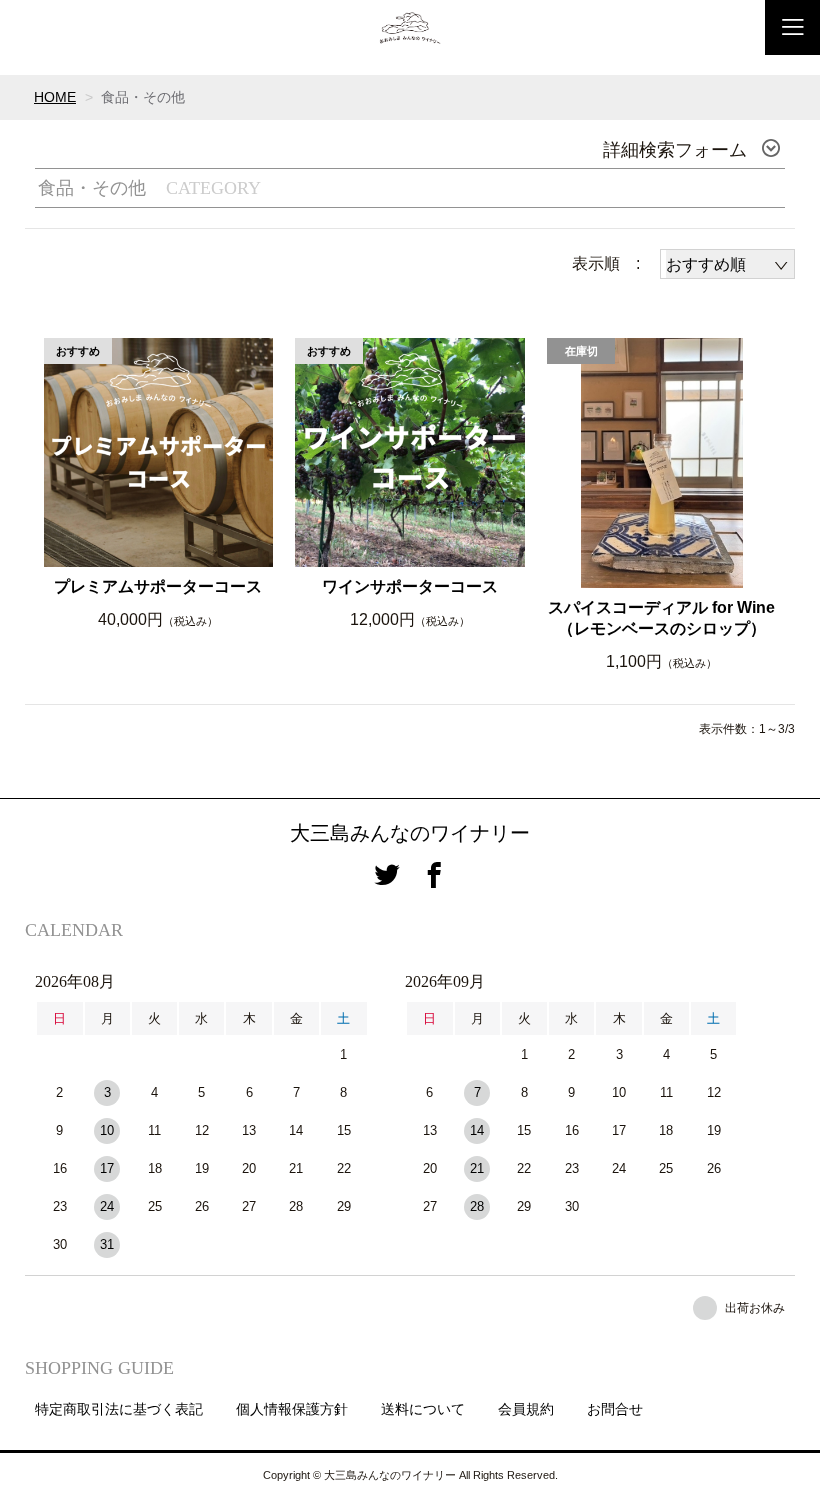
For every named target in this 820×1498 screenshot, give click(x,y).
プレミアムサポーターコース (158, 586)
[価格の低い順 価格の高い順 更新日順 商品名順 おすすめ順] (727, 264)
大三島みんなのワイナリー (410, 833)
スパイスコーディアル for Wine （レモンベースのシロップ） (661, 618)
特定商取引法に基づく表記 (119, 1409)
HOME (55, 97)
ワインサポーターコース (410, 586)
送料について (423, 1409)
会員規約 (526, 1409)
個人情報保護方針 (292, 1409)
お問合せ (615, 1409)
